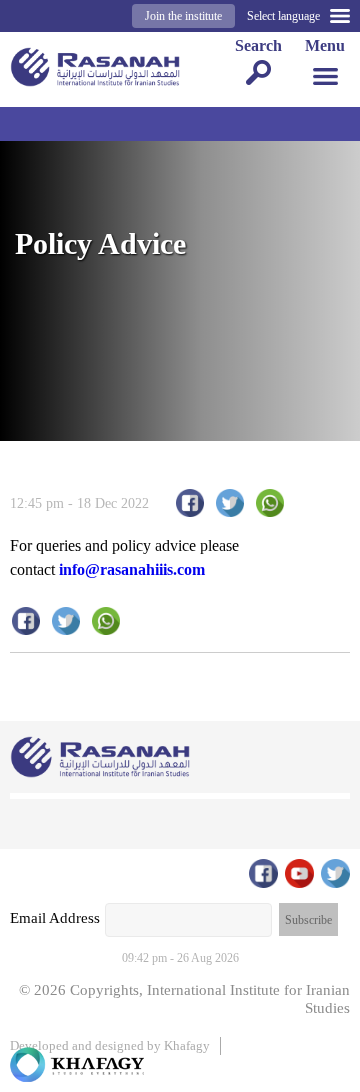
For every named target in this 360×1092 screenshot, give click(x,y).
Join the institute (183, 16)
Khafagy (187, 1045)
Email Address (55, 918)
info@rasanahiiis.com (132, 569)
